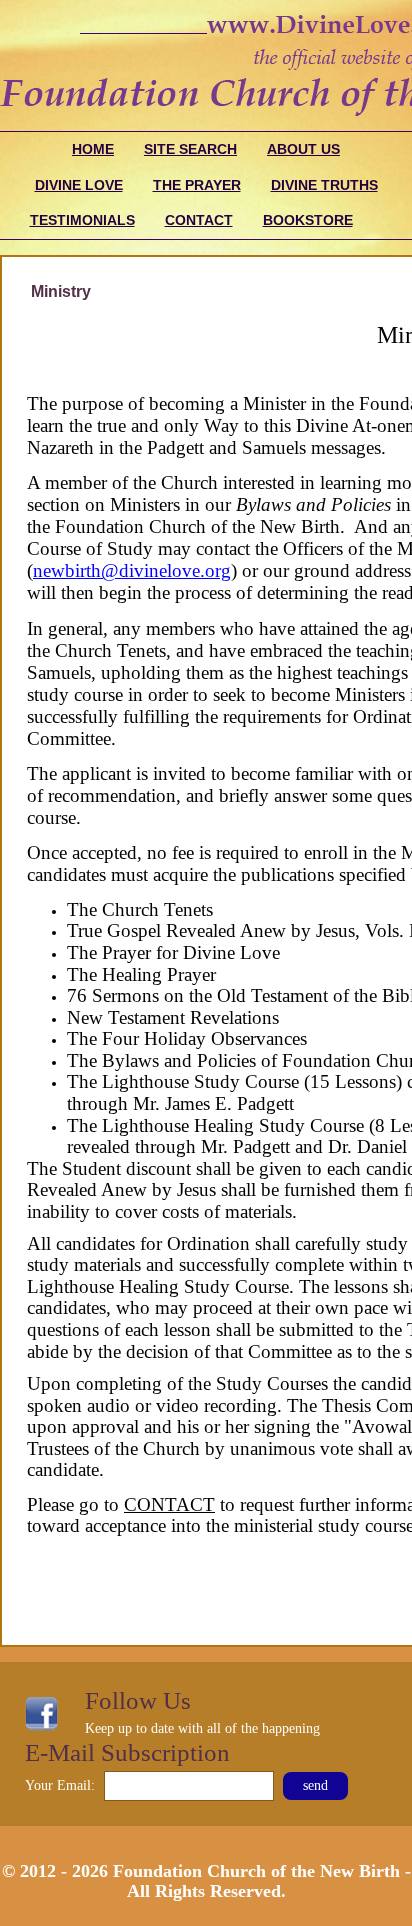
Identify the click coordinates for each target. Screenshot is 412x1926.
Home (93, 149)
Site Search (190, 149)
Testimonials (82, 220)
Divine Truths (324, 185)
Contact (199, 220)
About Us (303, 149)
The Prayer (197, 185)
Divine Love (79, 185)
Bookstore (308, 220)
